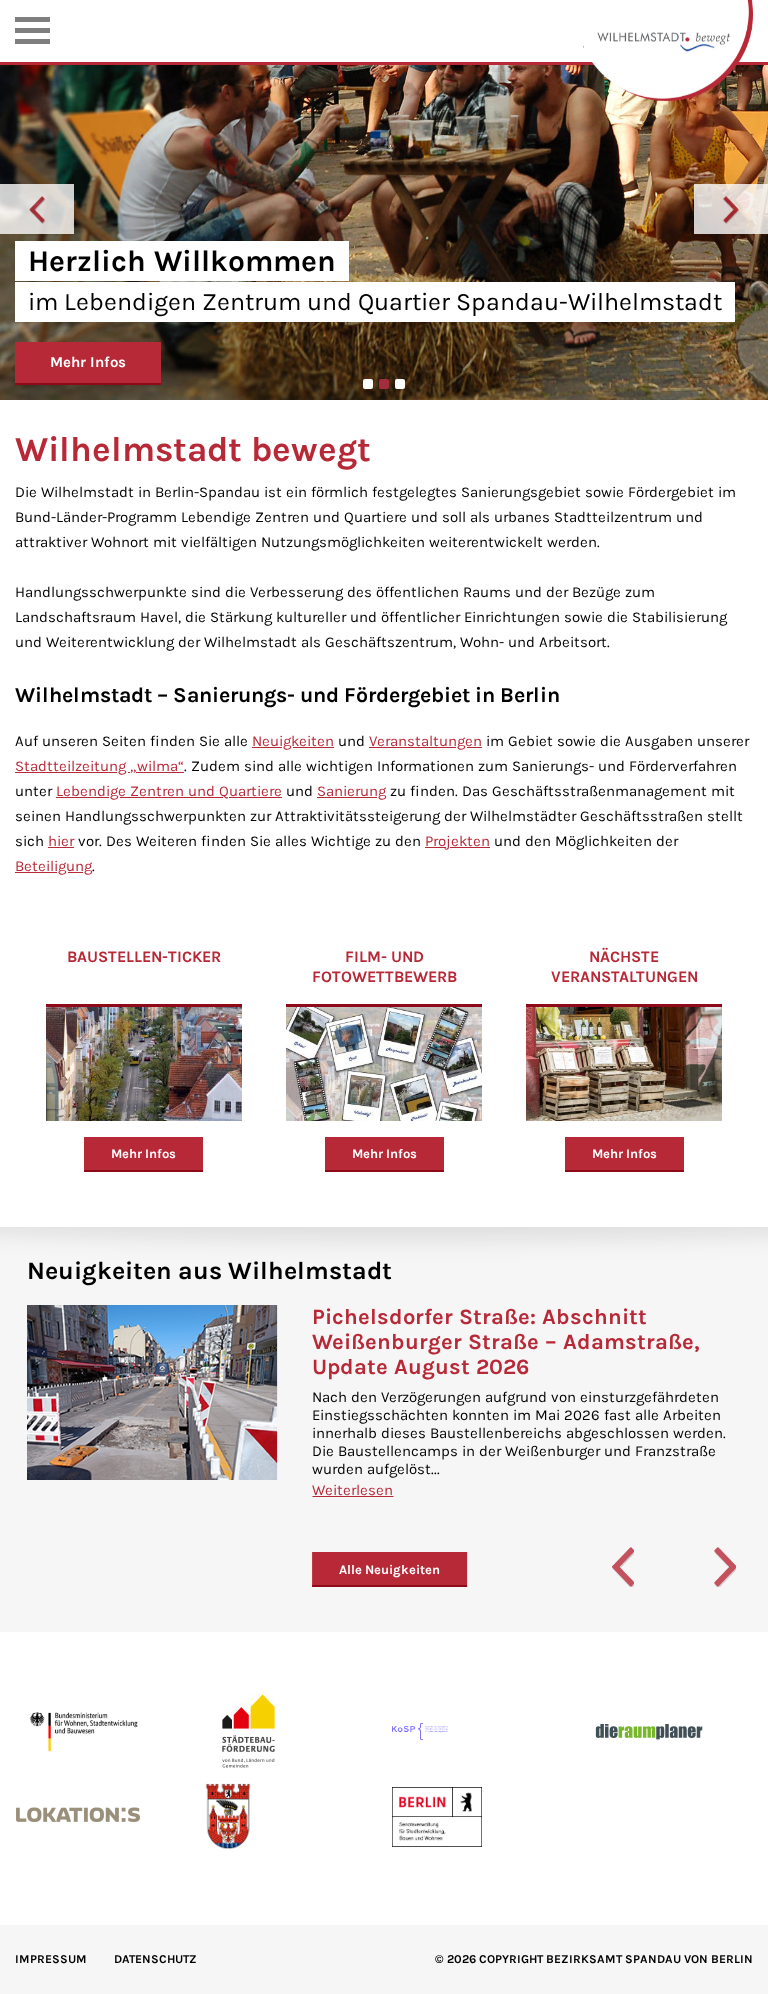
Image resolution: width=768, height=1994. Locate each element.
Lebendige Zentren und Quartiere (169, 791)
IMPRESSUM (51, 1959)
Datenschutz (155, 1959)
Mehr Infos (88, 362)
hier (61, 841)
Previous (37, 209)
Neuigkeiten (293, 741)
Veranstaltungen (425, 741)
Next (731, 209)
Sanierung (351, 791)
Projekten (457, 841)
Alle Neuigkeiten (389, 1569)
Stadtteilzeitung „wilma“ (99, 766)
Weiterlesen (352, 1490)
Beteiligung (53, 866)
